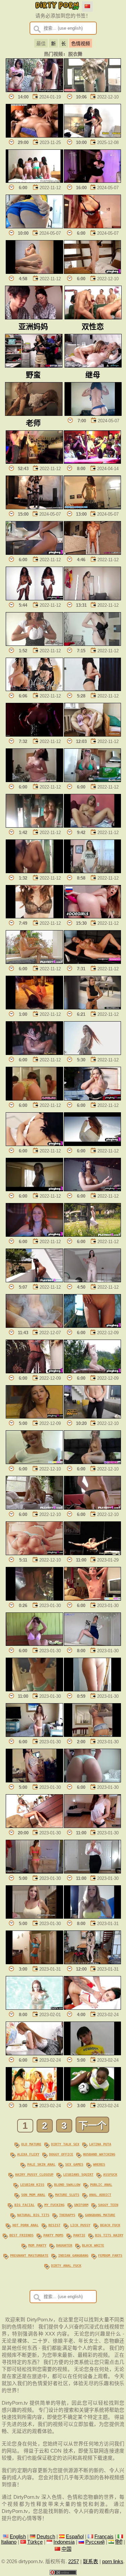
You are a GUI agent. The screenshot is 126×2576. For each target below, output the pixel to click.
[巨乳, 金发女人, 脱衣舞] (93, 780)
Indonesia (64, 2542)
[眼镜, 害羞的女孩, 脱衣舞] (93, 1281)
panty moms (53, 2235)
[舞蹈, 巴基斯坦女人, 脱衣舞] (93, 689)
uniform (81, 2205)
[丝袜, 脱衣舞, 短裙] (93, 90)
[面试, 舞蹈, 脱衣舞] (34, 1008)
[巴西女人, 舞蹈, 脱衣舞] (34, 227)
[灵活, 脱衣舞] (93, 1553)
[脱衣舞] (34, 1644)
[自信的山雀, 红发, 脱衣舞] (93, 1053)
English (18, 2537)
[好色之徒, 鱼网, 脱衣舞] (34, 1372)
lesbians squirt (78, 2174)
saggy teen (108, 2205)
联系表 (91, 2561)
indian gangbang (73, 2255)
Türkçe (35, 2542)
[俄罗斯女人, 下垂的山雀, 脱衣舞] (93, 644)
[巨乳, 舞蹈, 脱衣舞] (93, 227)
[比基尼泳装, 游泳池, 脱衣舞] (34, 2008)
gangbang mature (100, 2215)
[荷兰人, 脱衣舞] (93, 1963)
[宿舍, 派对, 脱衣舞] (34, 1053)
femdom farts (110, 2255)
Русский (95, 2542)
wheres (99, 2164)
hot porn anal (26, 2225)
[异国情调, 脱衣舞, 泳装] (34, 599)
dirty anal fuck (66, 2265)
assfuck (110, 2174)
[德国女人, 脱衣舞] (93, 735)
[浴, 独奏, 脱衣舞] (93, 553)
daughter (64, 2245)
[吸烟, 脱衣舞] (34, 90)
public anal (101, 2184)
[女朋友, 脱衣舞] (34, 1917)
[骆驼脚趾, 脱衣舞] (93, 1690)
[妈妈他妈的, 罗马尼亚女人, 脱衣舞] (93, 1008)
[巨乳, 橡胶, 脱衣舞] (34, 735)
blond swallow (67, 2184)
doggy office (61, 2154)
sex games (74, 2164)
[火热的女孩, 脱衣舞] (93, 1144)
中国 (67, 2549)
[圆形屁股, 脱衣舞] (93, 1781)
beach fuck (110, 2225)
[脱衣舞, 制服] (93, 2008)
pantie (79, 2235)
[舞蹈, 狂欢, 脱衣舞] (93, 462)
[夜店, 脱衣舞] (34, 1599)
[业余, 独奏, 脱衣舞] (34, 644)
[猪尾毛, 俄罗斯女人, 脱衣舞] (93, 1462)
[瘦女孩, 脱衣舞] (34, 1462)
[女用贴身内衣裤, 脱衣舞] (93, 599)
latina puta (100, 2144)
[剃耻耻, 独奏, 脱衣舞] (93, 1326)
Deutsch (46, 2537)
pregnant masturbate (29, 2255)
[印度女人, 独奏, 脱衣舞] (34, 871)
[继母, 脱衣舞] (34, 917)
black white (93, 2245)
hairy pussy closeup (34, 2174)
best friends (22, 2235)
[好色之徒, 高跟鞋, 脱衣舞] (93, 1508)
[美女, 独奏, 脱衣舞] (34, 1417)
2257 (74, 2561)
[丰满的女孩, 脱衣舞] (34, 1690)
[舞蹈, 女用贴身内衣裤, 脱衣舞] (93, 414)
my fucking (54, 2205)
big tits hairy (109, 2235)
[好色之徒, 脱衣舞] (34, 1326)
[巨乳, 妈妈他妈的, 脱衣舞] (93, 1099)
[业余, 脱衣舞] (34, 780)
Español (75, 2537)
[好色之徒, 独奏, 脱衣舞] (93, 272)
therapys (67, 2215)
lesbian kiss (32, 2184)
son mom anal (33, 2195)
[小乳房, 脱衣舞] (93, 1599)
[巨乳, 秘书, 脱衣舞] (93, 1872)
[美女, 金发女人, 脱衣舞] (34, 1508)
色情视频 (81, 44)
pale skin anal (41, 2164)
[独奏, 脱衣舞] (93, 826)
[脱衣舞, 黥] (34, 689)
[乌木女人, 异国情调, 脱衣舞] (93, 1190)
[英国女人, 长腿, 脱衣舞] (93, 962)
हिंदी (119, 2542)
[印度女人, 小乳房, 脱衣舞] (34, 136)
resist (54, 2225)
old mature (31, 2144)
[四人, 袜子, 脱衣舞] (34, 181)
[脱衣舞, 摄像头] (34, 1735)
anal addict (100, 2195)
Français (104, 2537)
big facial (25, 2205)
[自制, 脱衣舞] (34, 1781)
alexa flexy (28, 2154)
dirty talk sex (65, 2144)
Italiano (9, 2542)
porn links (113, 2561)
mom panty (37, 2245)
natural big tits (33, 2215)
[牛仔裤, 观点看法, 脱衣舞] (93, 1417)
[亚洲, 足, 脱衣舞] (34, 272)
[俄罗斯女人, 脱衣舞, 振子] (93, 917)
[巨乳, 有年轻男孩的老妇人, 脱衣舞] (34, 826)
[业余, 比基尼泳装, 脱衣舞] (34, 1099)
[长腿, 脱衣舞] (34, 1826)
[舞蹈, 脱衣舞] (93, 181)
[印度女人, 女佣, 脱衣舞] (93, 136)
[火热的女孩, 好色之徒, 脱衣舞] (34, 553)
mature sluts (67, 2195)
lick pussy (80, 2225)
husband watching (99, 2154)
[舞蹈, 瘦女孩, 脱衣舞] (93, 508)
